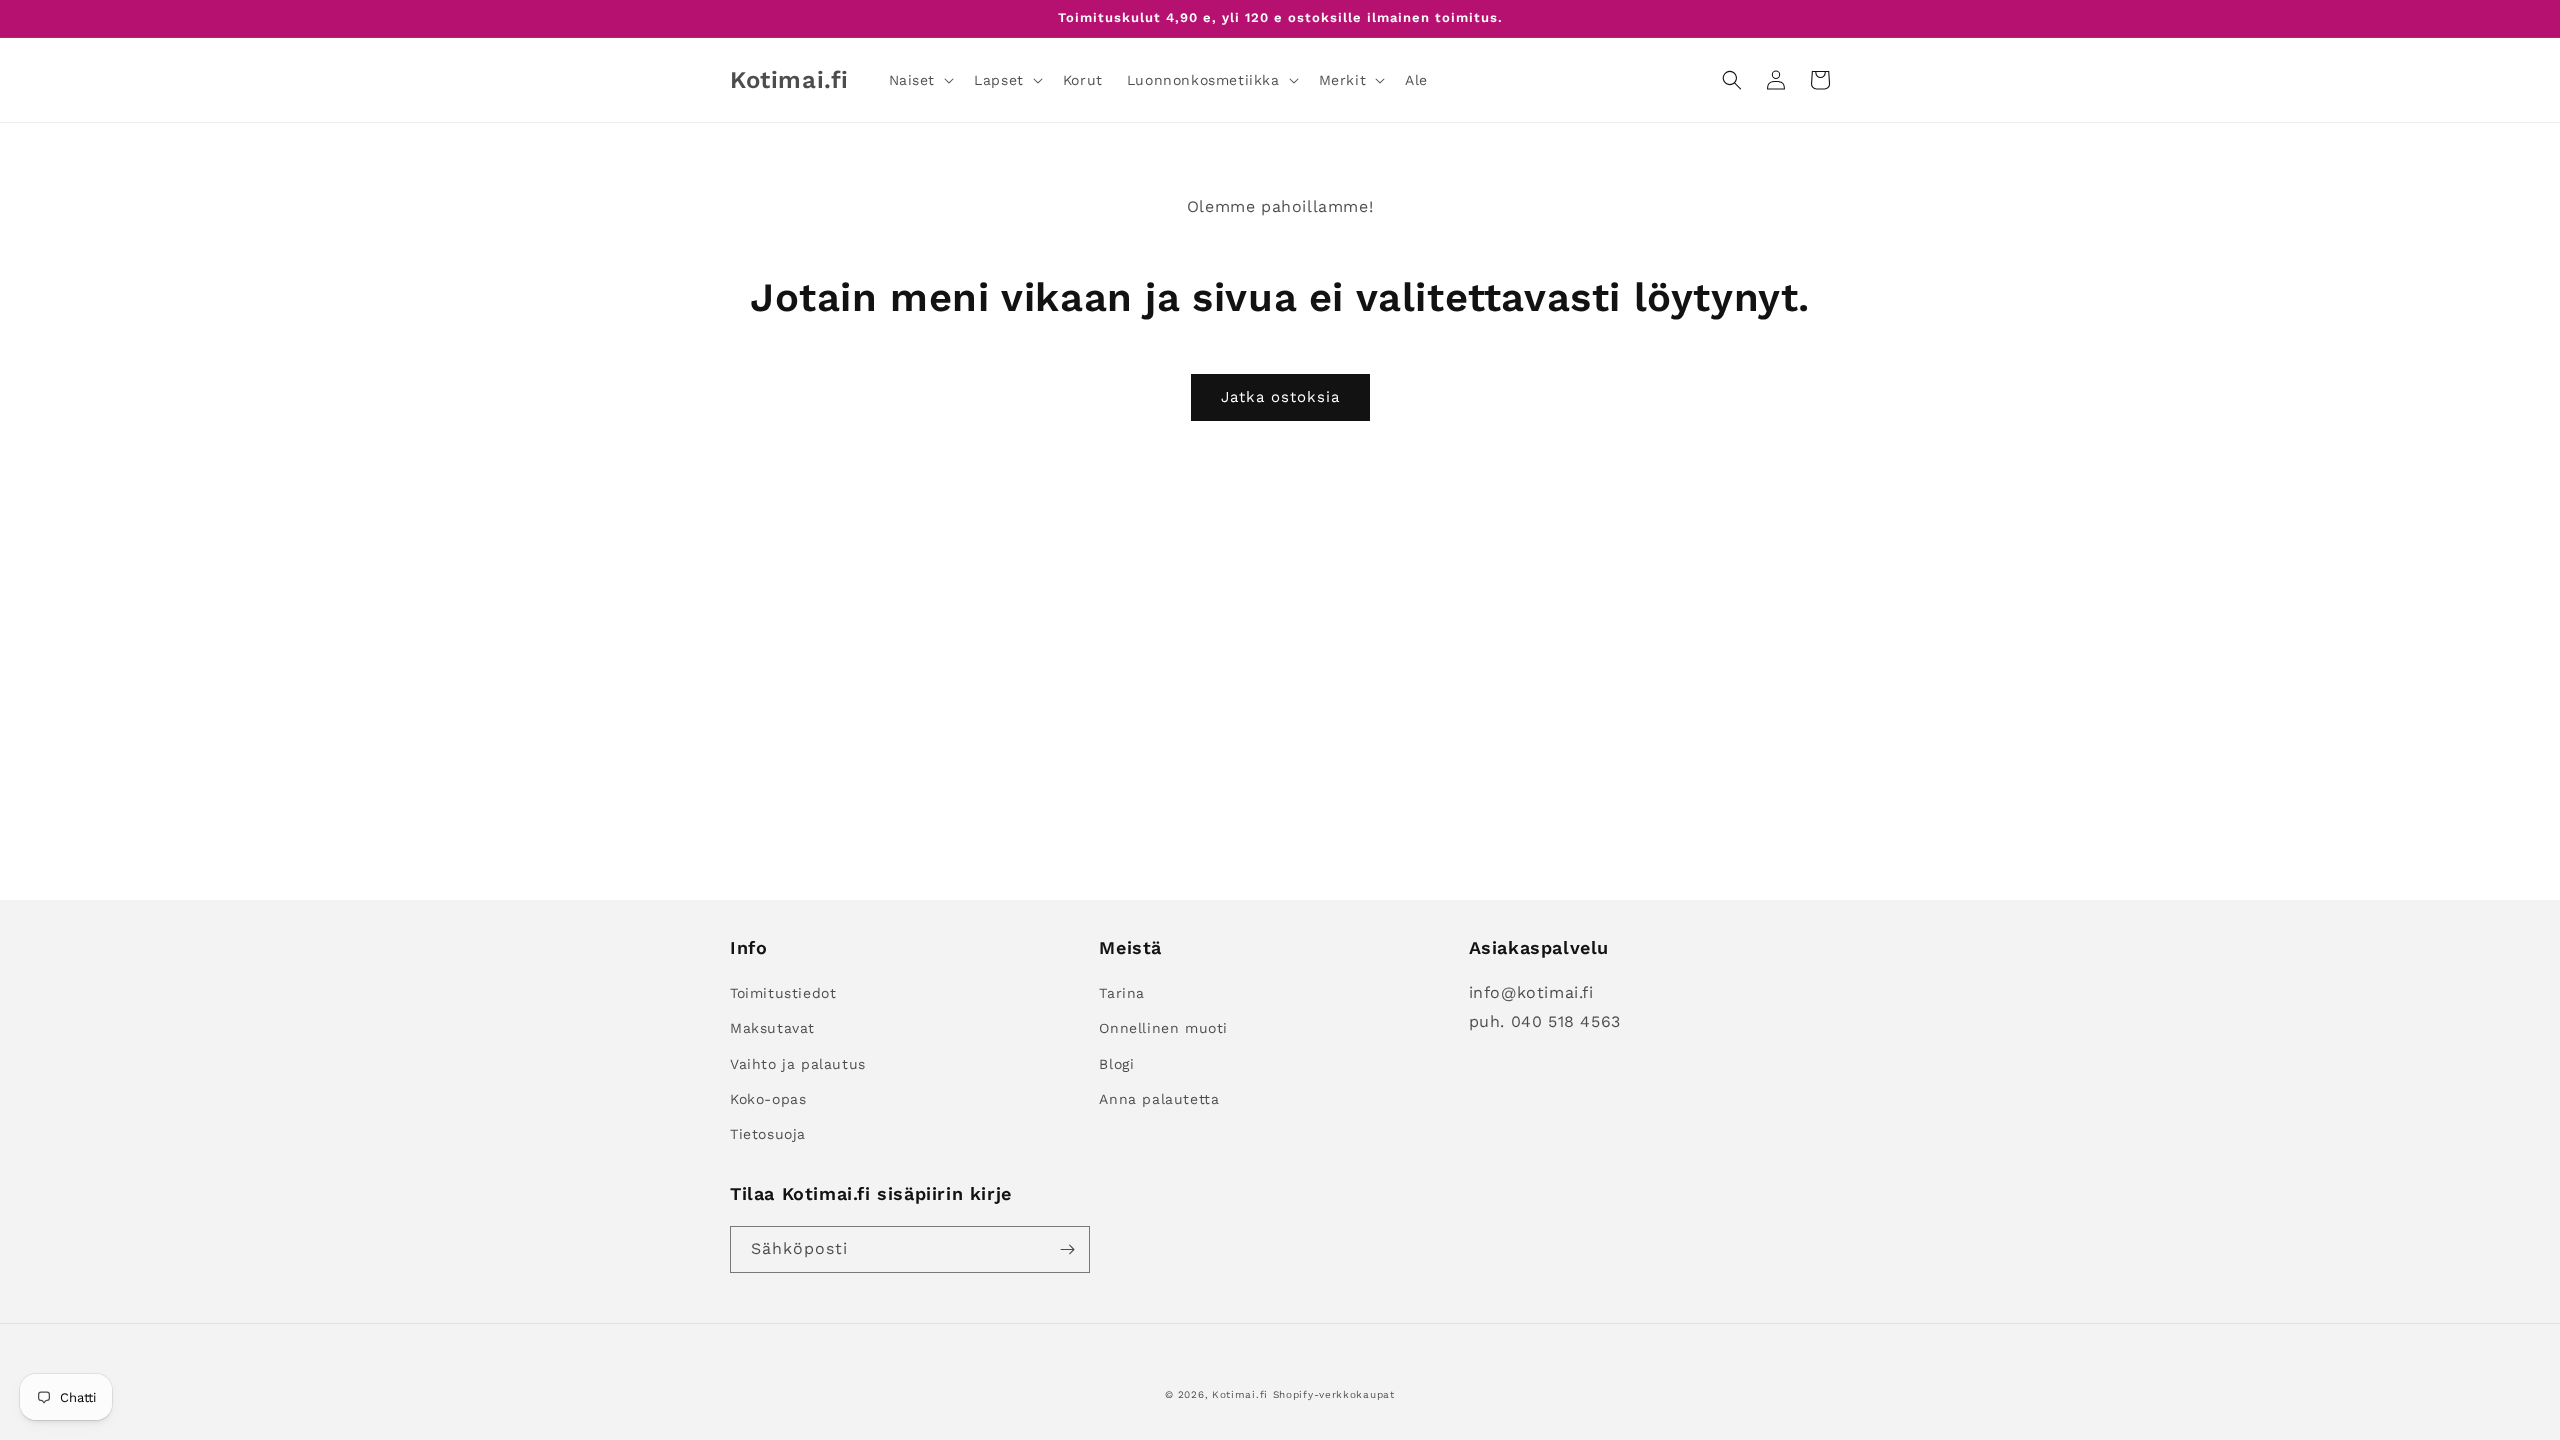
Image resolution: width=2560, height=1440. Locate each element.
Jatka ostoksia (1280, 397)
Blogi (1116, 1064)
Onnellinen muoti (1163, 1028)
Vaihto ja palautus (798, 1064)
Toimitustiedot (783, 993)
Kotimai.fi (1240, 1394)
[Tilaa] (1067, 1249)
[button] (920, 80)
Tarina (1122, 993)
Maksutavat (772, 1028)
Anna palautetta (1159, 1099)
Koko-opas (768, 1099)
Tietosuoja (768, 1134)
